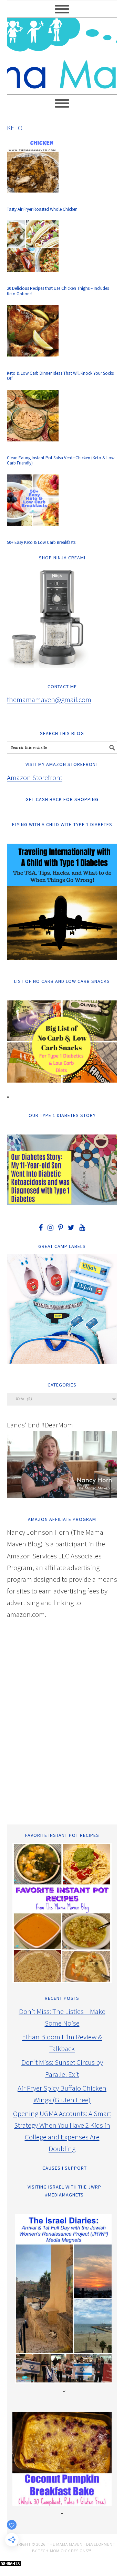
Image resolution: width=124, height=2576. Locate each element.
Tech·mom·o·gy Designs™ (64, 2551)
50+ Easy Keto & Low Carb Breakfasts (41, 542)
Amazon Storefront (35, 777)
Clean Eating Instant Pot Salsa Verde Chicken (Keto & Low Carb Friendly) (61, 461)
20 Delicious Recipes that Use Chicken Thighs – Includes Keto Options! (58, 291)
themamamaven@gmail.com (49, 699)
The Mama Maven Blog (62, 53)
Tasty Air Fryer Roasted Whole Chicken (42, 209)
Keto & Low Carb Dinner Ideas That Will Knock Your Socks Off (60, 376)
